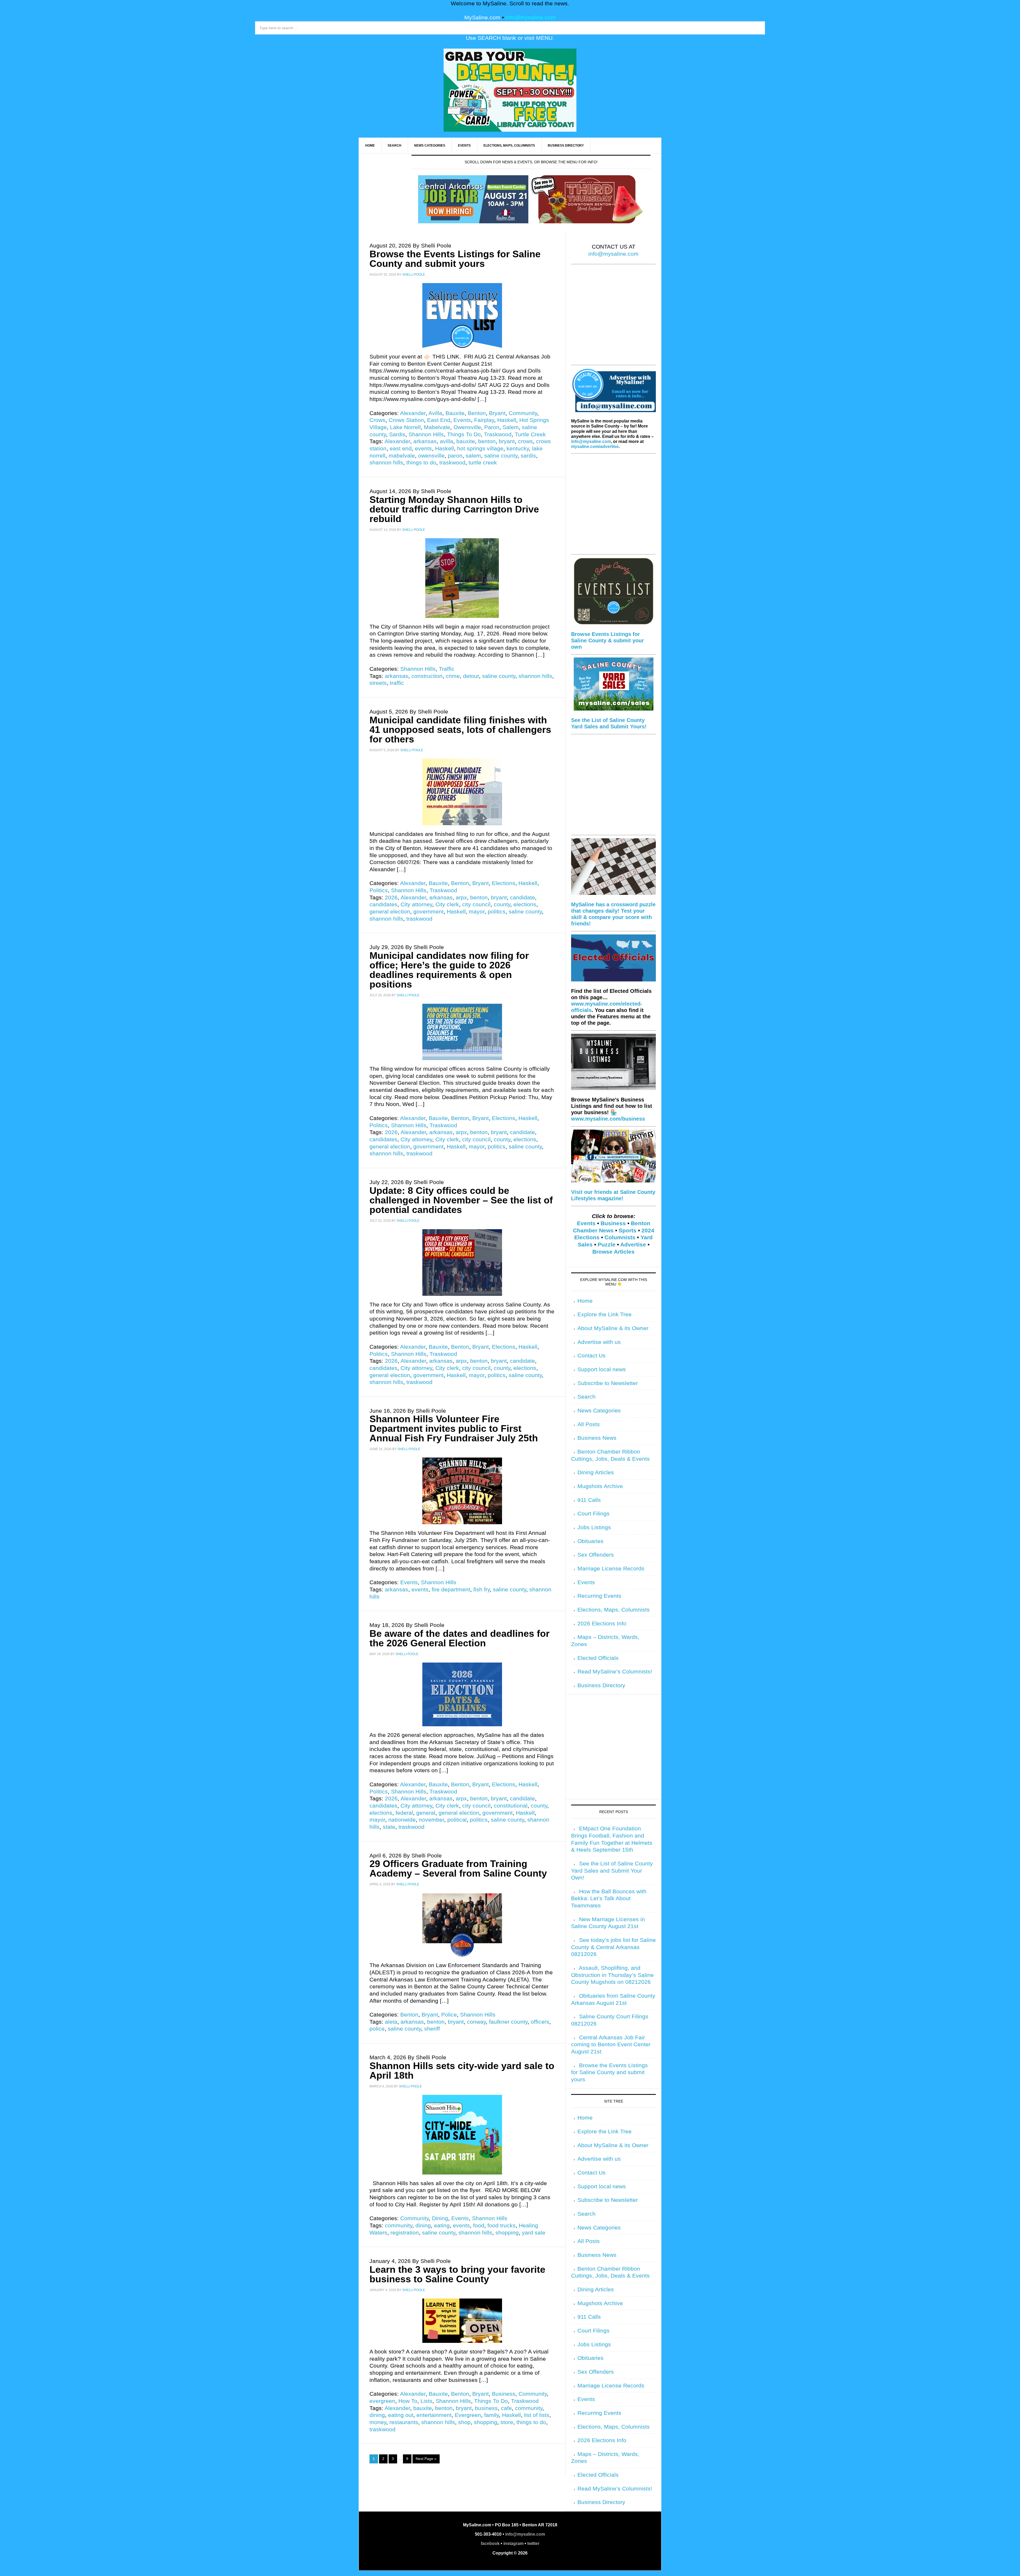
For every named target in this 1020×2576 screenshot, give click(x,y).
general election (390, 912)
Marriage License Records (611, 1569)
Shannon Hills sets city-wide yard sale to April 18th (462, 2071)
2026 (391, 898)
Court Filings (594, 1514)
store (507, 2422)
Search (586, 1397)
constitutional (511, 1806)
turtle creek (483, 463)
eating (442, 2225)
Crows (377, 420)
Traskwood (498, 434)
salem (473, 456)
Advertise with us (599, 1342)
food (479, 2225)
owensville (431, 456)
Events (462, 420)
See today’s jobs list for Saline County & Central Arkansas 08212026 (613, 1947)
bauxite (466, 441)
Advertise (633, 1245)
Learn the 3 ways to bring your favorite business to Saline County (457, 2274)
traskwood (452, 463)
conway (476, 2022)
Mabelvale (437, 427)
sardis (528, 456)
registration (405, 2233)
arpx (461, 898)
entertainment (434, 2415)
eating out (401, 2415)
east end (401, 448)
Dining (440, 2218)
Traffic (447, 669)
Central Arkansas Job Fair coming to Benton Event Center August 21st (611, 2045)
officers (540, 2022)
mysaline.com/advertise (595, 447)
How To (408, 2401)
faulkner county (508, 2022)
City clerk (447, 904)
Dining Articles (596, 1472)
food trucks (501, 2225)
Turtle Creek (530, 434)
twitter (533, 2543)
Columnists (620, 1237)
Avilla (435, 413)
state (389, 1827)
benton (487, 441)
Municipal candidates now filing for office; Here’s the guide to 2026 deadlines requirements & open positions (449, 970)
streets (378, 683)
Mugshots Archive (600, 1486)
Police (449, 2015)
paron (455, 456)
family (492, 2415)
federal (404, 1813)
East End (439, 420)
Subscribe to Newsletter (608, 1383)
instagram (513, 2543)
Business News (597, 1438)
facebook (490, 2543)
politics (497, 912)
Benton (477, 413)
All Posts (589, 1424)
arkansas (425, 441)
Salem (511, 427)
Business (504, 2394)
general (426, 1813)
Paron (492, 427)
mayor (477, 912)
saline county (501, 456)
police (377, 2029)
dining (423, 2225)
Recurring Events (599, 1596)
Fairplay (484, 420)
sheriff (432, 2029)
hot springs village (480, 448)
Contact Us (592, 1356)
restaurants (404, 2422)
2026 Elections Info (602, 1624)
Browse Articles (613, 1252)
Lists (426, 2401)
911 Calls (589, 1500)
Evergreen (468, 2415)
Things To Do (464, 434)
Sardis (397, 434)
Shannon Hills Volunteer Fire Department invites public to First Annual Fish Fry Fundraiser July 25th (454, 1428)
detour (471, 676)
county (502, 904)
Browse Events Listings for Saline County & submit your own (607, 640)
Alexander (413, 413)
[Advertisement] (613, 318)
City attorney (416, 904)
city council (476, 904)
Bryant (497, 413)
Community (523, 413)
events (423, 448)
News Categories (599, 1411)
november (432, 1820)
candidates (383, 904)
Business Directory (601, 1685)
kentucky (518, 448)
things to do (421, 463)
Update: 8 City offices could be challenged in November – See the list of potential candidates (461, 1200)
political (457, 1820)
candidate (522, 898)
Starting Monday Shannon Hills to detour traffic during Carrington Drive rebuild (454, 509)
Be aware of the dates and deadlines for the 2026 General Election (460, 1638)
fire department (451, 1590)
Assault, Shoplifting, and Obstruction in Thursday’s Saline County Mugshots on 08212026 (612, 1975)
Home (585, 1301)
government (428, 912)
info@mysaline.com (531, 18)
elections (525, 904)
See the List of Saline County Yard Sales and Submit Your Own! (612, 1871)
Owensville (467, 427)
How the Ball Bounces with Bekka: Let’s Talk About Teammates (609, 1898)
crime (453, 676)
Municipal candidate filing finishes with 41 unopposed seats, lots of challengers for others (460, 730)
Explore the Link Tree (605, 1314)
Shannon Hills (426, 434)
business (486, 2408)
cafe (506, 2408)
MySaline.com (482, 18)
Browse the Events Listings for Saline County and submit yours (455, 259)
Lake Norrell (405, 427)
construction (427, 676)
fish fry (482, 1590)
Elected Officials (598, 1658)
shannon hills (386, 463)
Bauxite (455, 413)
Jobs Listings (594, 1527)
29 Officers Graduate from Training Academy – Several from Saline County (458, 1868)
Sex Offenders (596, 1555)
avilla (447, 441)
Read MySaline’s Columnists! (615, 1672)
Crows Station (406, 420)
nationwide (402, 1820)
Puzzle (607, 1245)
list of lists (537, 2415)
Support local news (602, 1369)
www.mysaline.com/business (608, 1119)
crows (525, 441)
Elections (504, 883)
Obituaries (590, 1541)
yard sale (534, 2233)
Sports (628, 1231)
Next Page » (426, 2459)
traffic (397, 683)
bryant (507, 441)
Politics (379, 890)
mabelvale (402, 456)
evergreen (382, 2401)
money (378, 2422)
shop (464, 2422)
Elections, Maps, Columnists (614, 1610)
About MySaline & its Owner (613, 1328)
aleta (391, 2022)
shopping (507, 2233)
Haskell (507, 420)
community (399, 2225)
